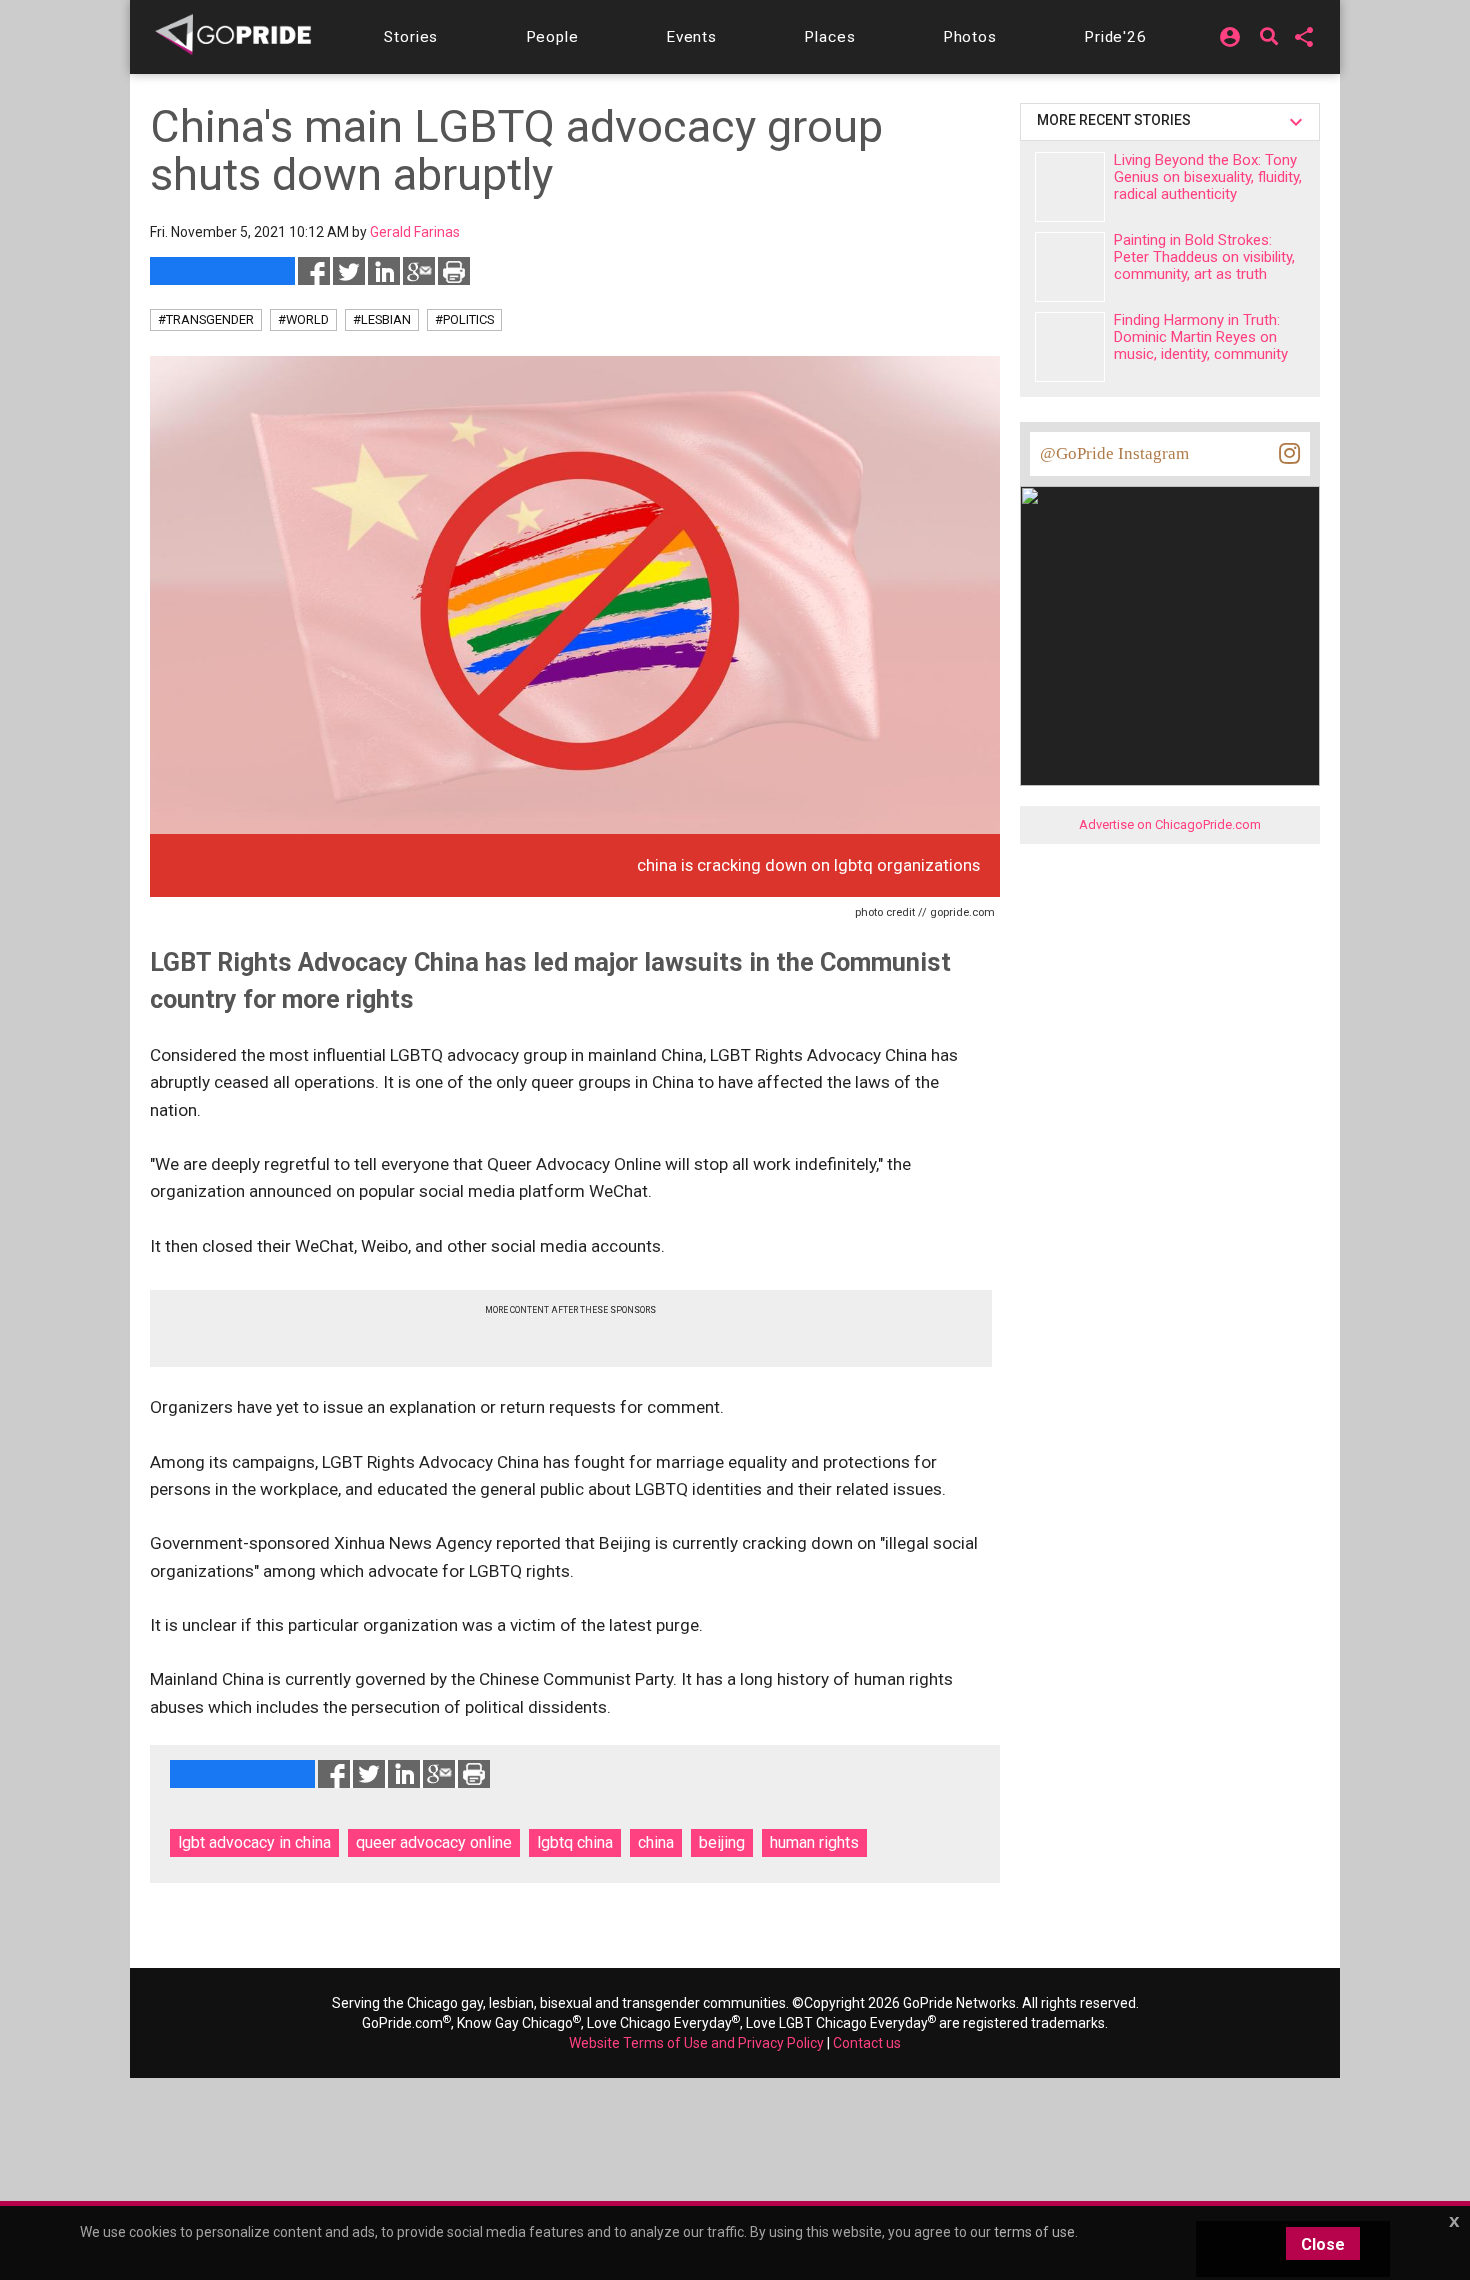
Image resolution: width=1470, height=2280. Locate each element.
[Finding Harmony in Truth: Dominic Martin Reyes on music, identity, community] (1070, 347)
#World (303, 319)
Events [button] (691, 37)
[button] (411, 37)
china (656, 1842)
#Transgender (206, 319)
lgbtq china (575, 1842)
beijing (722, 1842)
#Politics (464, 319)
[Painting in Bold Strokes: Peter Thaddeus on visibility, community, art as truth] (1070, 267)
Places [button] (829, 37)
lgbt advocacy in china (254, 1842)
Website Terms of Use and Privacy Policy (696, 2043)
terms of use (1034, 2232)
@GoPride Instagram (1114, 453)
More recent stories (1117, 120)
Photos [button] (970, 37)
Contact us (867, 2043)
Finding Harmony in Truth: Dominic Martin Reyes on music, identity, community (1201, 337)
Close (1323, 2244)
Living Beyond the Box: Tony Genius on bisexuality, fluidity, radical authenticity (1208, 177)
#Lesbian (382, 319)
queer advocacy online (434, 1842)
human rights (814, 1842)
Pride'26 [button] (1115, 37)
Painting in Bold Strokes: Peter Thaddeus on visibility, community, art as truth (1204, 257)
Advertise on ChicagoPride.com (1170, 824)
